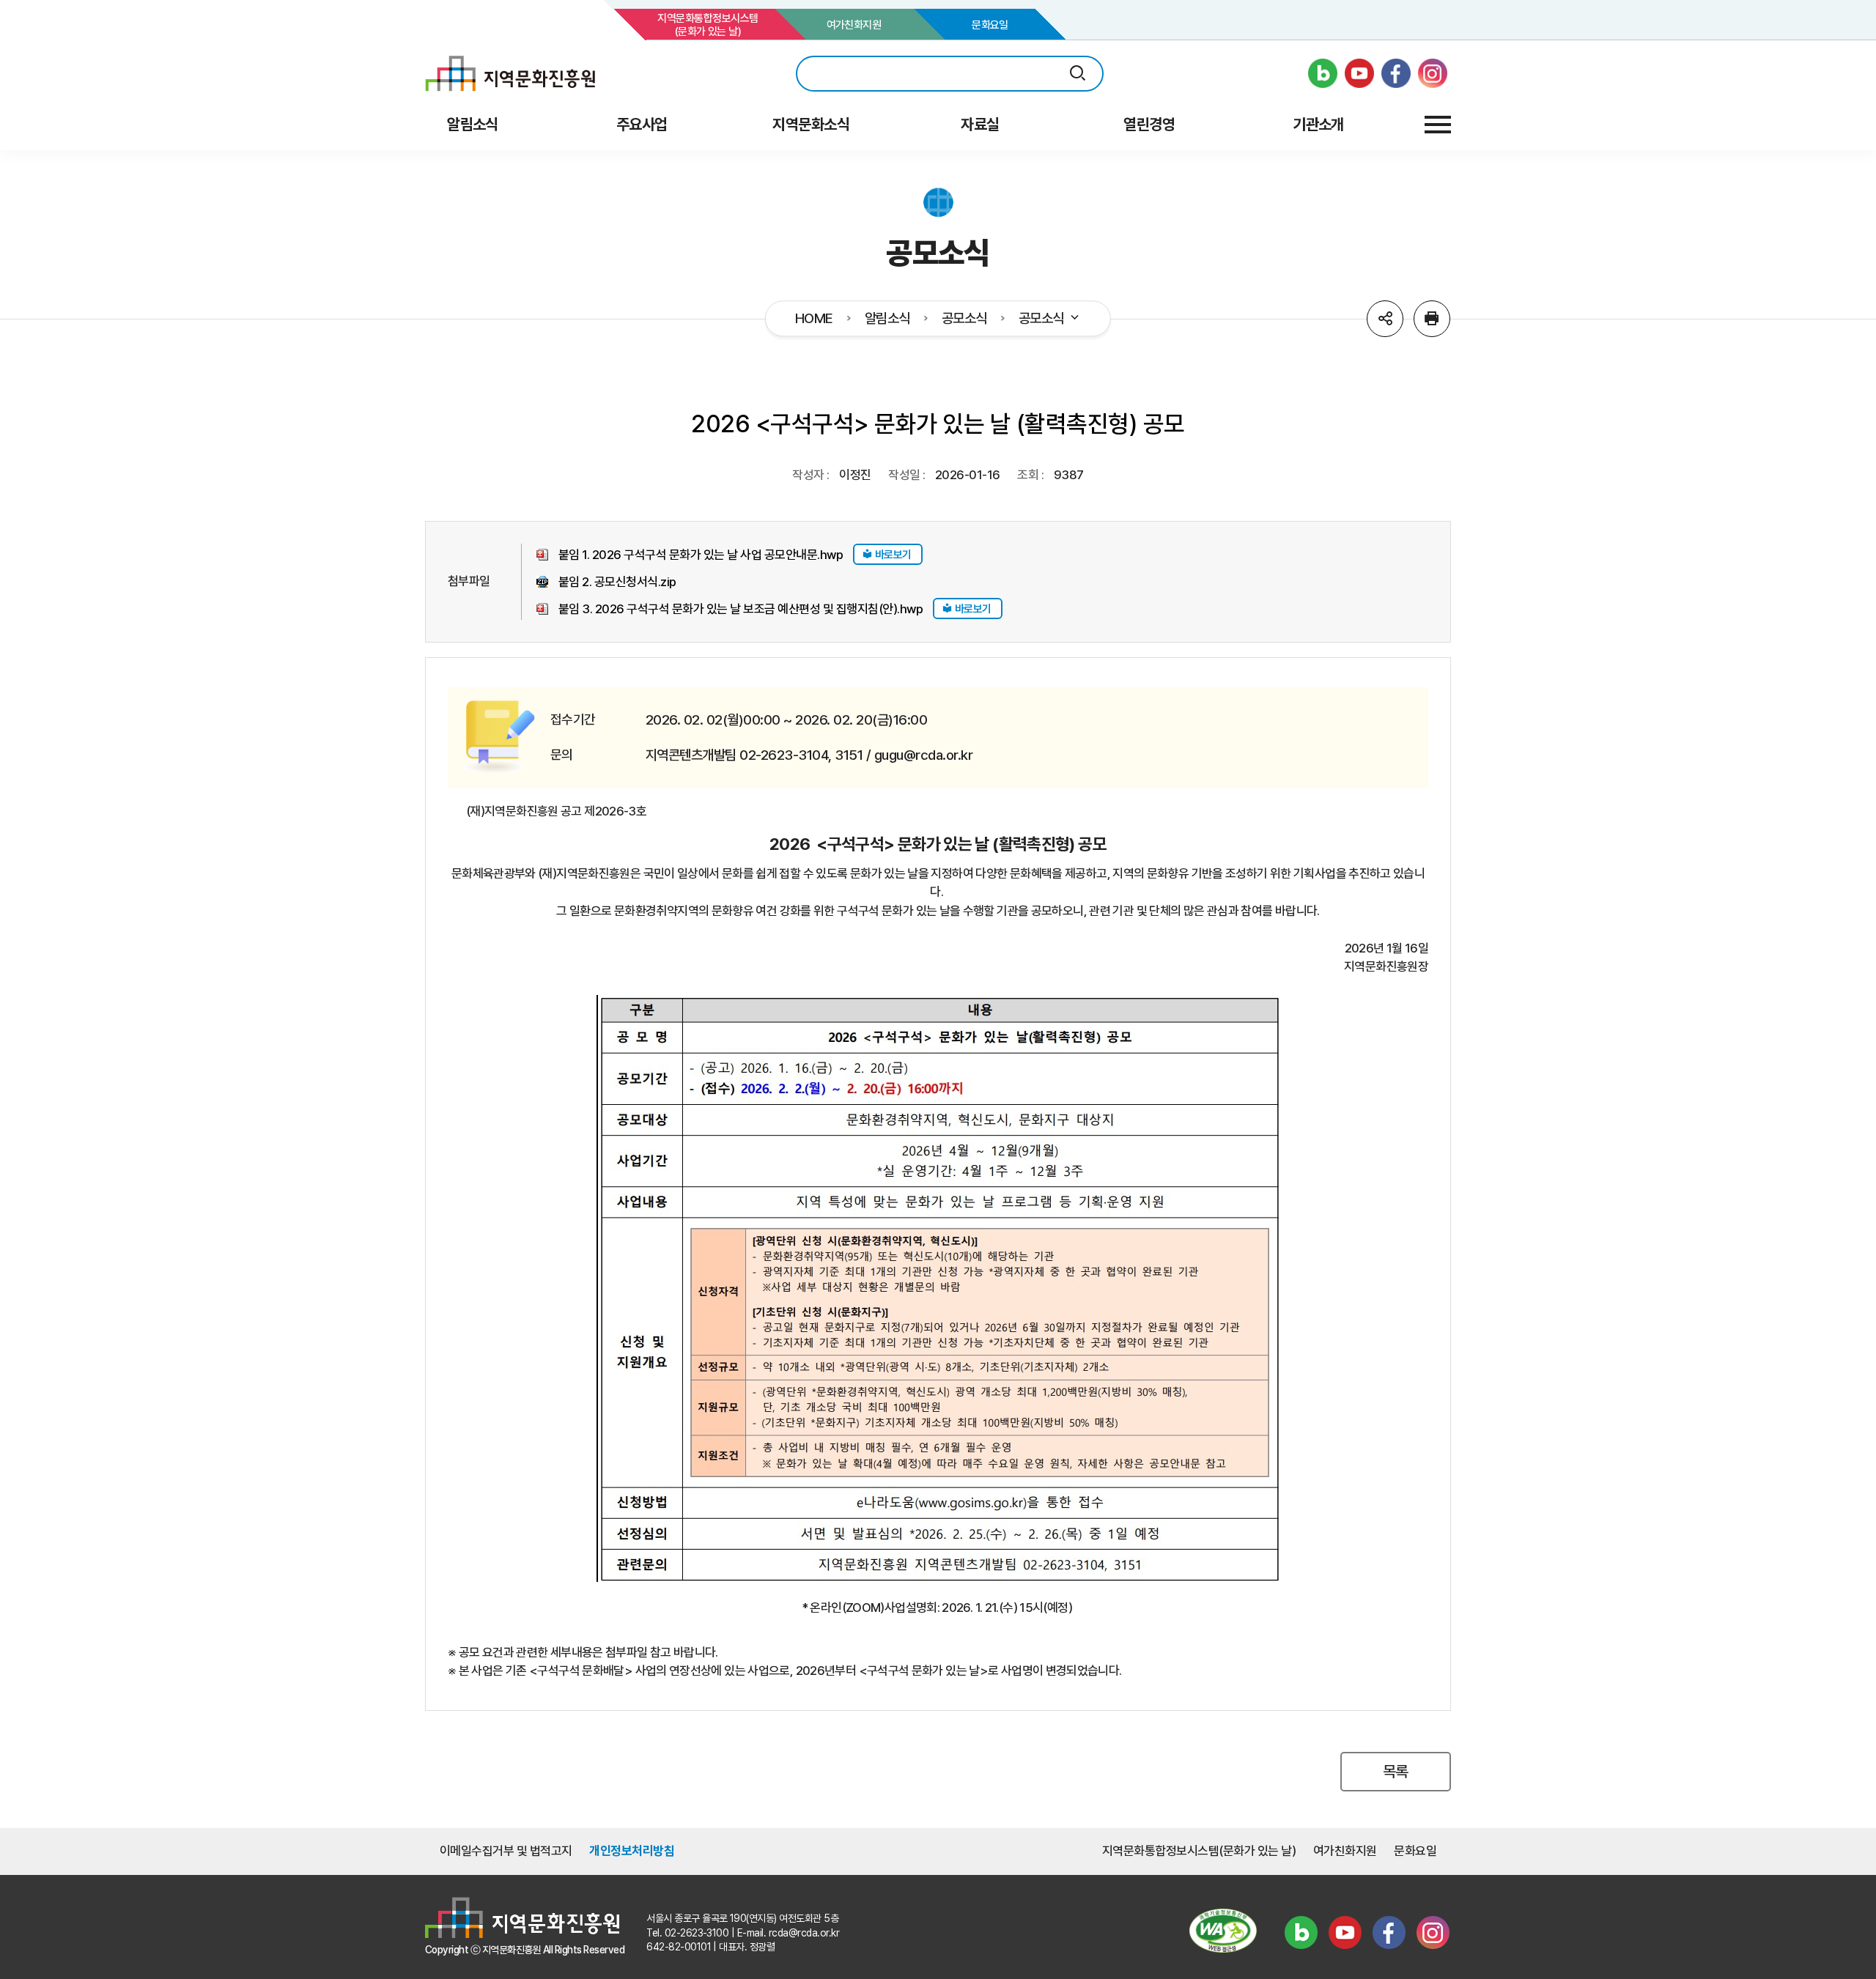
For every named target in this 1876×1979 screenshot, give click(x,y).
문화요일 (990, 25)
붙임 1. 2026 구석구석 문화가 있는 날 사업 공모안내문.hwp (701, 555)
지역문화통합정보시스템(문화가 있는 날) (708, 25)
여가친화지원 (854, 25)
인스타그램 (1433, 1933)
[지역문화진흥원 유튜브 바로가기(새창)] (1359, 73)
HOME (814, 319)
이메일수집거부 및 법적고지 (506, 1851)
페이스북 (1389, 1933)
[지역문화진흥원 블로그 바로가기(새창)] (1323, 73)
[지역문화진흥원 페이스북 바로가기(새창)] (1396, 73)
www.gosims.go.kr (700, 1767)
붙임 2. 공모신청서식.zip (617, 582)
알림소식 (887, 319)
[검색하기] (1078, 74)
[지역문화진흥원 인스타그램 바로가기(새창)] (1433, 73)
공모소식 (964, 319)
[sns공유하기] (1385, 319)
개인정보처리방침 (632, 1851)
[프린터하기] (1432, 319)
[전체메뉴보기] (1438, 125)
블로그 (1301, 1933)
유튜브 (1345, 1933)
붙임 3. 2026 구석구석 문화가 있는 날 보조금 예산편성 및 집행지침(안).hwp (741, 609)
